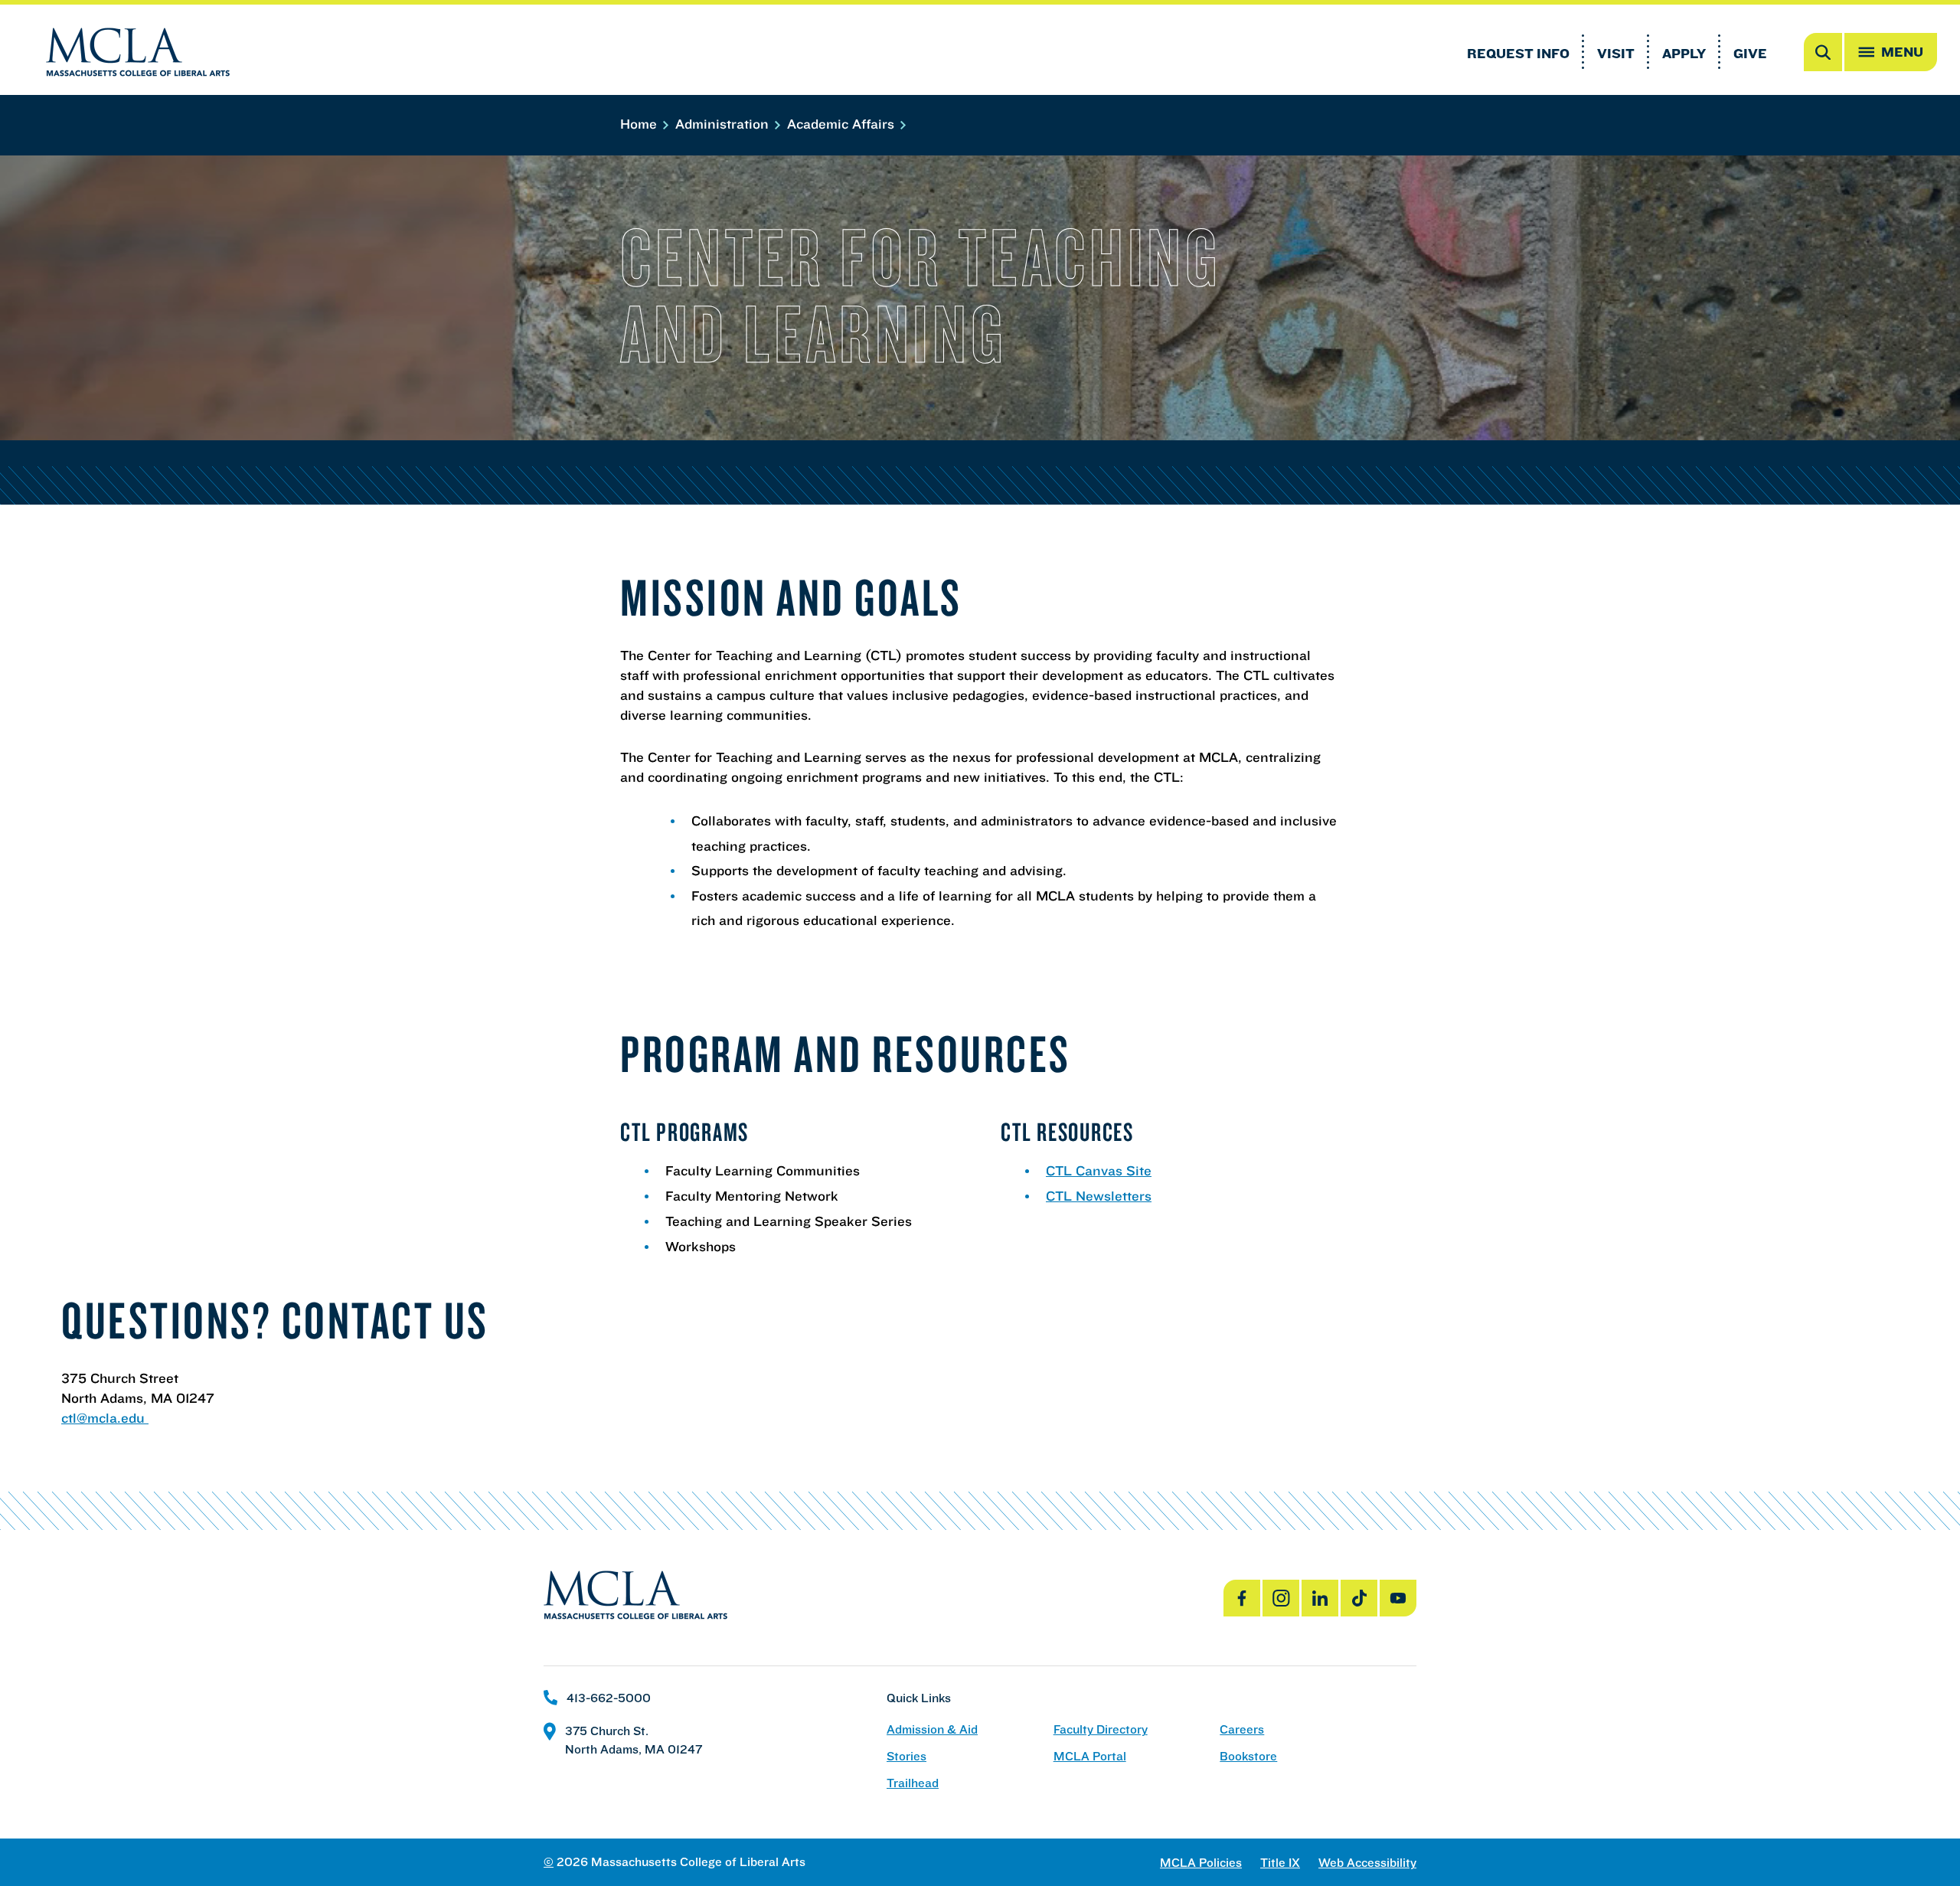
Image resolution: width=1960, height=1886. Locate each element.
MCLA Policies (1201, 1863)
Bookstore (1248, 1756)
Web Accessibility (1367, 1863)
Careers (1242, 1729)
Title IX (1280, 1863)
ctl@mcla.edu (105, 1418)
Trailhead (913, 1783)
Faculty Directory (1101, 1729)
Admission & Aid (932, 1729)
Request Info (1518, 53)
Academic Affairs (843, 124)
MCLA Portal (1090, 1756)
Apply (1684, 53)
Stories (906, 1756)
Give (1750, 53)
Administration (724, 124)
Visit (1616, 53)
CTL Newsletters (1099, 1196)
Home (640, 124)
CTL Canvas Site (1099, 1170)
